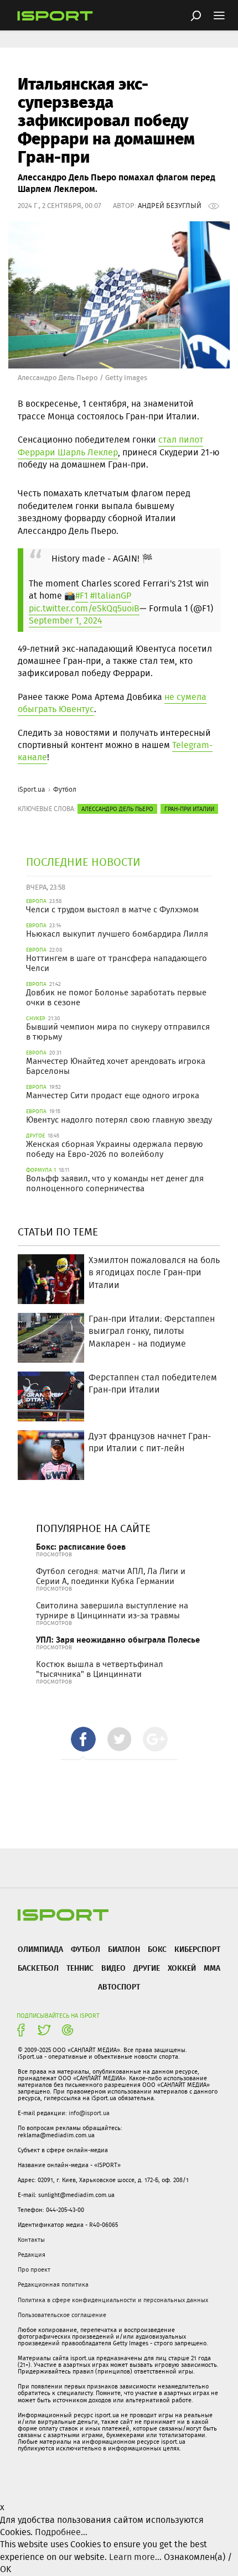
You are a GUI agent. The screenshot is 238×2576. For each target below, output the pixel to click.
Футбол (65, 789)
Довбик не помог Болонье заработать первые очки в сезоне (116, 998)
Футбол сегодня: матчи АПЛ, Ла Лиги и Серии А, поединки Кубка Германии (111, 1576)
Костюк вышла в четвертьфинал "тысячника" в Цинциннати (100, 1669)
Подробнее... (61, 2532)
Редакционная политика (53, 2284)
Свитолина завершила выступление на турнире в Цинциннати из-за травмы (112, 1611)
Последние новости (83, 862)
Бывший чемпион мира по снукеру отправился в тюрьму (118, 1032)
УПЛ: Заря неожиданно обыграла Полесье (118, 1640)
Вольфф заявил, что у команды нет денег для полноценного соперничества (115, 1183)
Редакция (32, 2255)
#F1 (82, 596)
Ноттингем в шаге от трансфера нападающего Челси (117, 963)
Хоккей (182, 1968)
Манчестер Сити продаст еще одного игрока (113, 1095)
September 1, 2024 (65, 620)
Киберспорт (197, 1949)
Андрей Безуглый (170, 206)
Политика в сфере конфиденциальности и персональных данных (113, 2300)
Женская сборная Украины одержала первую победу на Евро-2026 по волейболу (115, 1149)
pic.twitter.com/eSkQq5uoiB (84, 608)
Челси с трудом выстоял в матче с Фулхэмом (112, 910)
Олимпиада (40, 1949)
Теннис (80, 1968)
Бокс (157, 1949)
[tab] (83, 1739)
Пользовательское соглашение (62, 2315)
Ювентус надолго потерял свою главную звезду (119, 1120)
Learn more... (135, 2557)
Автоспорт (119, 1986)
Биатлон (124, 1949)
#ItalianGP (111, 596)
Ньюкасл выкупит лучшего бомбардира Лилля (117, 934)
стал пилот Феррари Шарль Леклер (110, 446)
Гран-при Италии (189, 809)
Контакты (31, 2240)
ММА (212, 1968)
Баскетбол (38, 1968)
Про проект (34, 2269)
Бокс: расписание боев (81, 1547)
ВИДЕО (113, 1968)
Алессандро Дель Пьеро (117, 809)
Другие (147, 1968)
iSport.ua (32, 789)
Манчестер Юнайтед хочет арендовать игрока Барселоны (116, 1066)
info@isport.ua (89, 2113)
